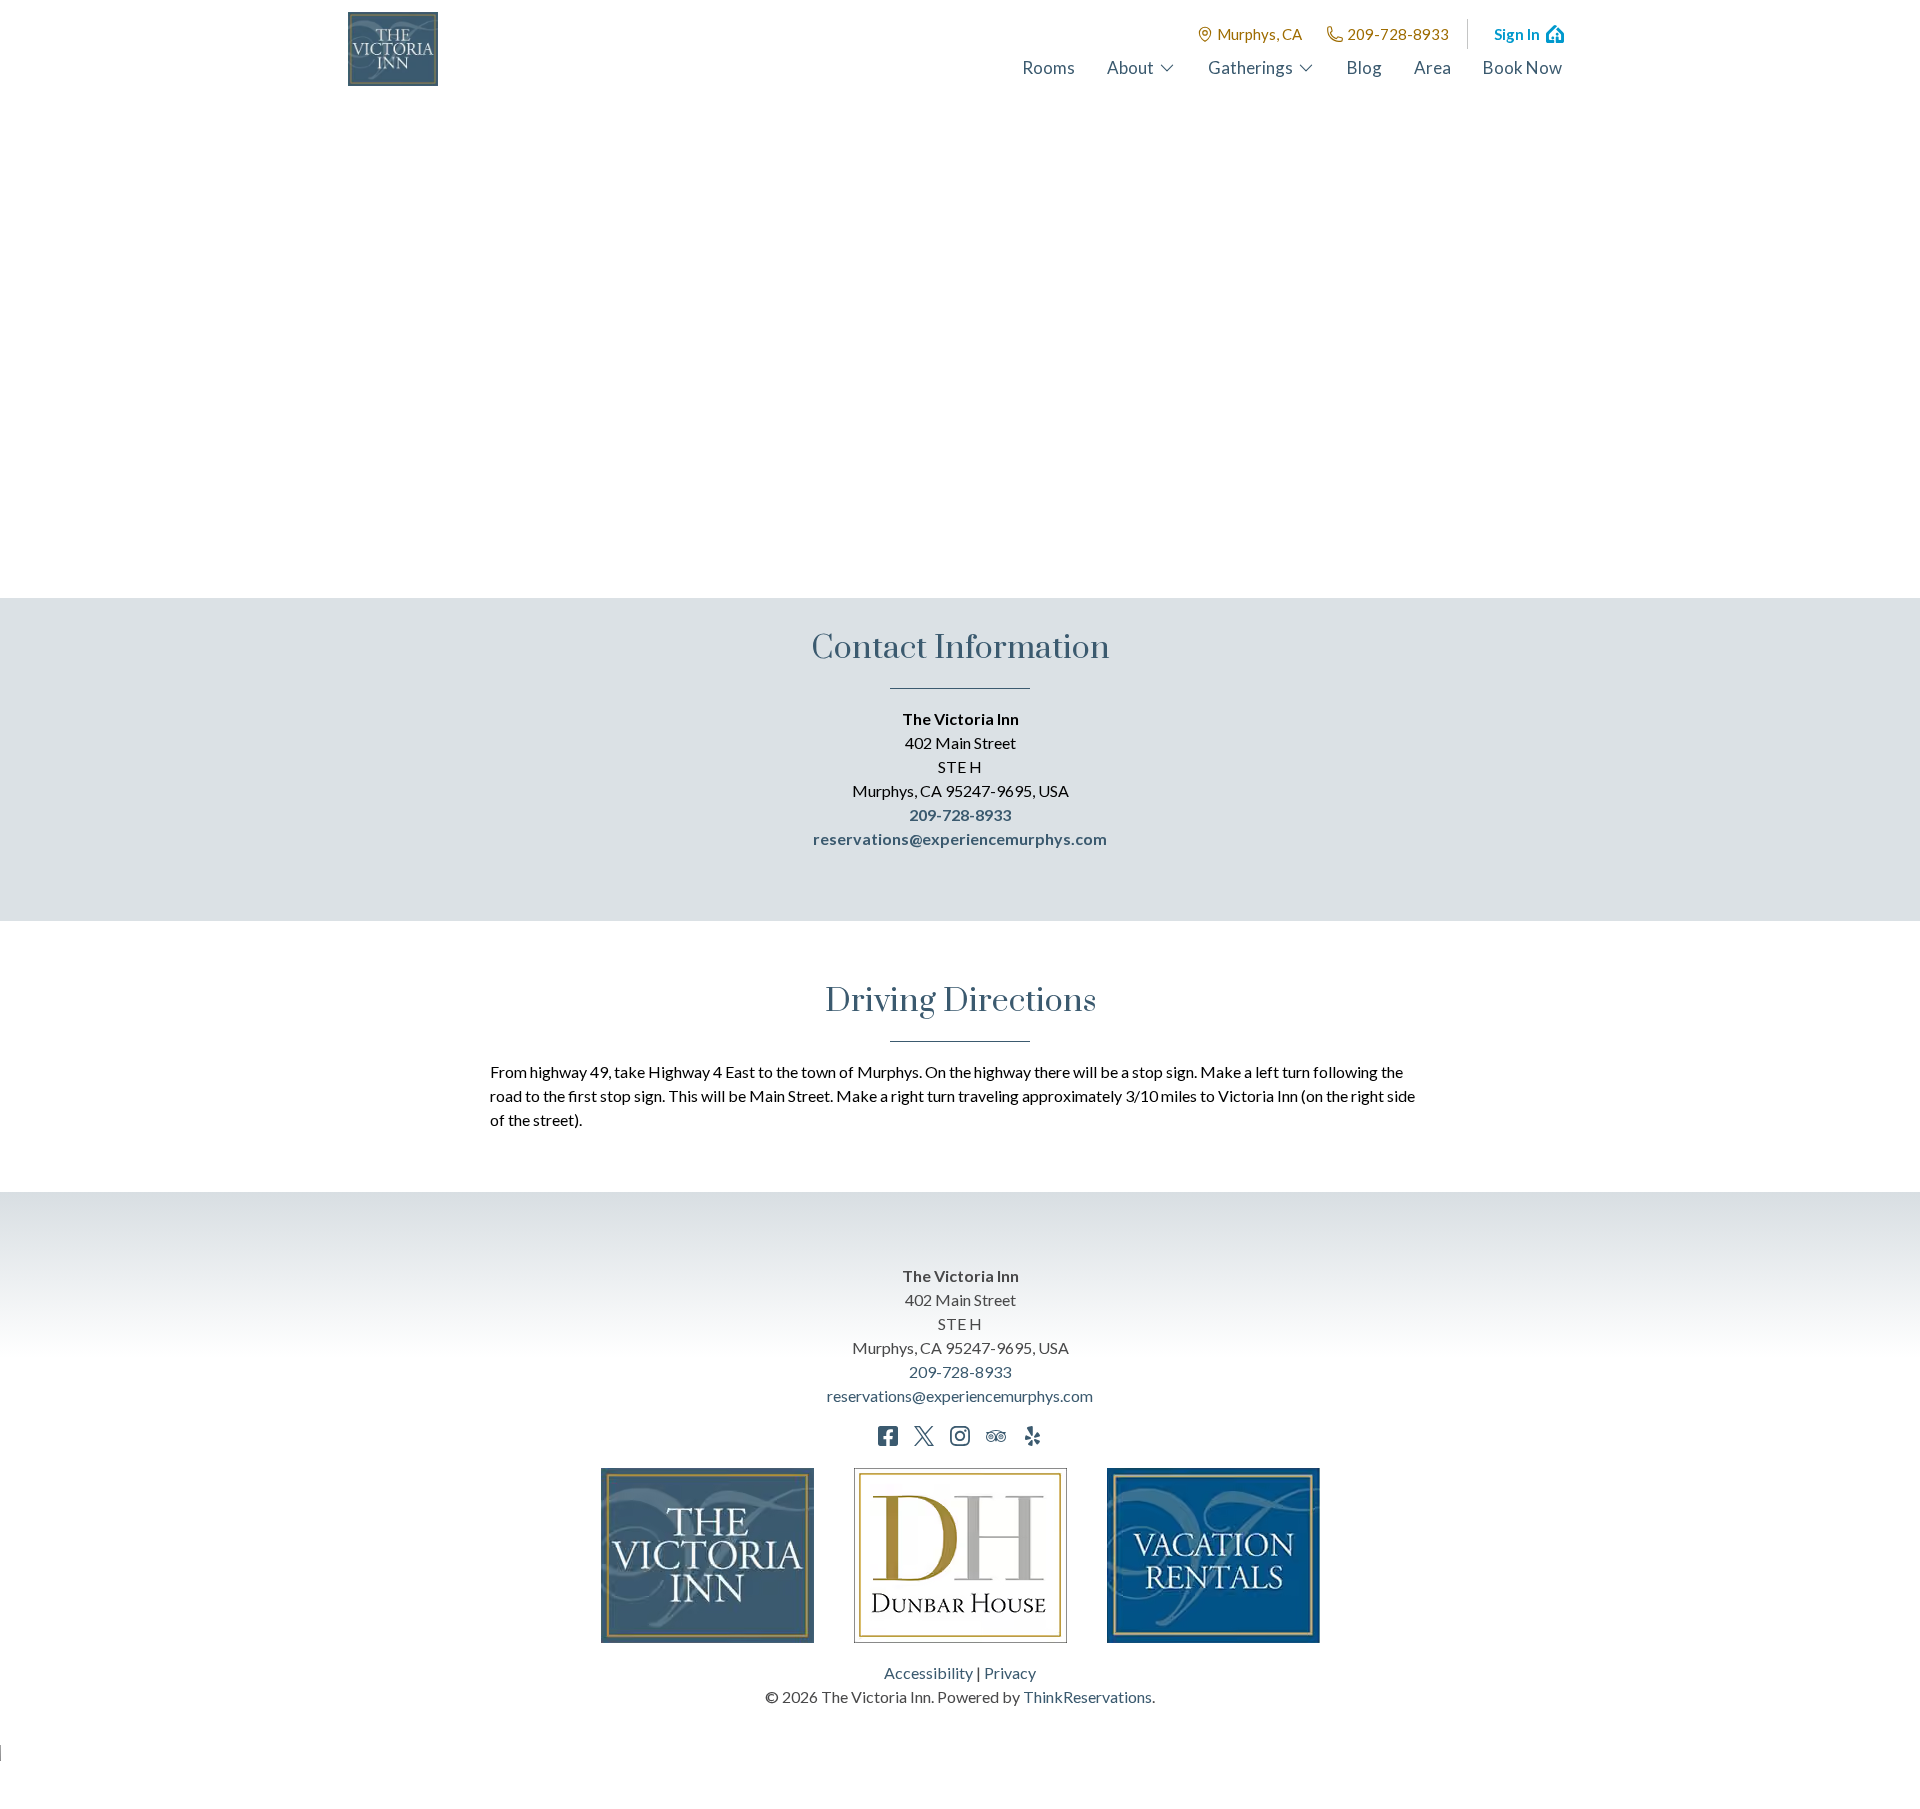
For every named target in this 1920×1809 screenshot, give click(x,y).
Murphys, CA (1259, 34)
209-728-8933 (1398, 34)
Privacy (1010, 1672)
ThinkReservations (1087, 1696)
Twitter (924, 1436)
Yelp (1032, 1436)
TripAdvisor (996, 1436)
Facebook (888, 1436)
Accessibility (928, 1672)
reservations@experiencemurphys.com (960, 838)
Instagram (960, 1436)
